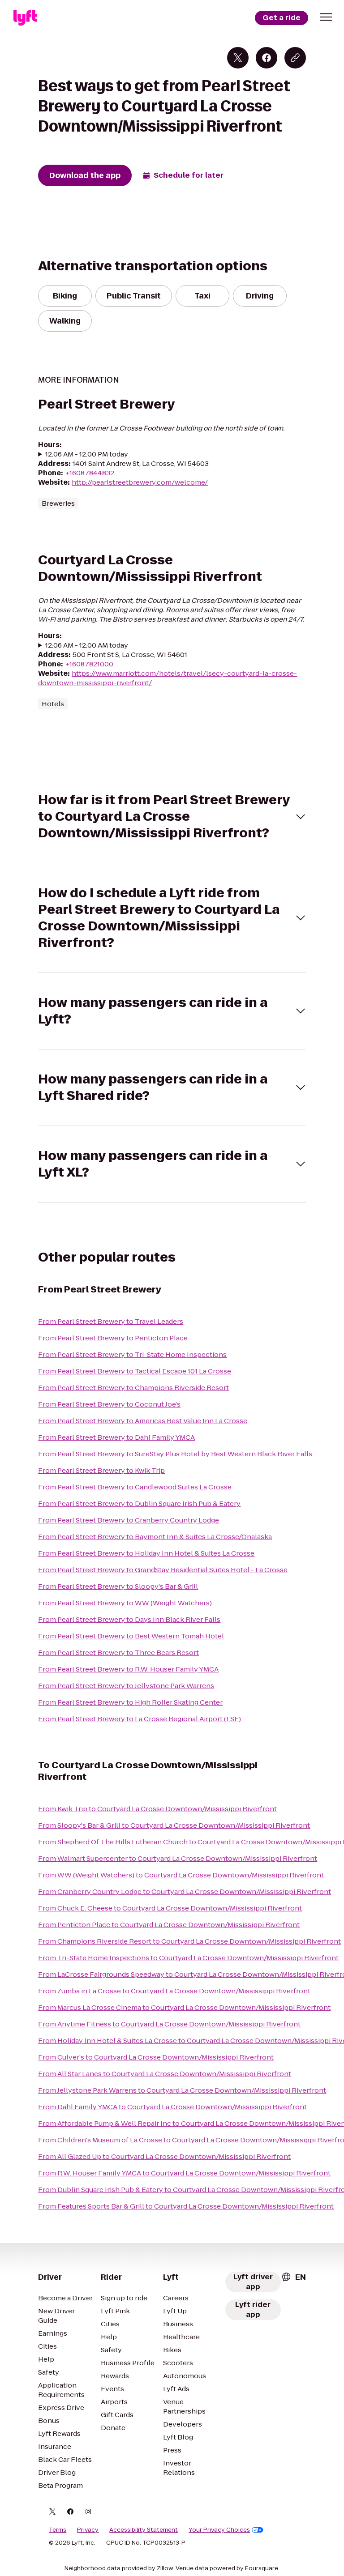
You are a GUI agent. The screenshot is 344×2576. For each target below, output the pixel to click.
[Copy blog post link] (295, 58)
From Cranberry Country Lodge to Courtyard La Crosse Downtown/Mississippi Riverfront (185, 1891)
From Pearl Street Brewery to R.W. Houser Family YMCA (128, 1669)
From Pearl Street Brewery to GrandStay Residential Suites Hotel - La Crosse (163, 1570)
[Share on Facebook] (267, 58)
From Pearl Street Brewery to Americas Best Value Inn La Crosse (143, 1421)
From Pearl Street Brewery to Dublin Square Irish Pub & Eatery (139, 1503)
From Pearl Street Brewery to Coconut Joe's (109, 1404)
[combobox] (293, 2277)
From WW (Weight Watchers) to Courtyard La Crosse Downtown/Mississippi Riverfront (181, 1875)
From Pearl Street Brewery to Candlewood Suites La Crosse (135, 1487)
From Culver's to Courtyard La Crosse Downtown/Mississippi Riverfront (156, 2057)
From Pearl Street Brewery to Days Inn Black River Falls (129, 1619)
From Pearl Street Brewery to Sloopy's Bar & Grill (118, 1586)
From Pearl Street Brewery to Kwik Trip (101, 1470)
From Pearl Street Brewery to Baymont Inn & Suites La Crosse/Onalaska (155, 1537)
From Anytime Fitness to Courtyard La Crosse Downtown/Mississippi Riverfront (169, 2024)
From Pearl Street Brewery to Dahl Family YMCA (116, 1437)
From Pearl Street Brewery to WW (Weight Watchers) (125, 1603)
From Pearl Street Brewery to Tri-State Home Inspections (132, 1354)
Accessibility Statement (144, 2530)
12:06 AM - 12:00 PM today (87, 454)
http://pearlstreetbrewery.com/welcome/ (140, 482)
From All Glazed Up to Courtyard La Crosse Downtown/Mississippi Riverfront (164, 2156)
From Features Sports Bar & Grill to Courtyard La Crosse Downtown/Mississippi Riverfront (186, 2206)
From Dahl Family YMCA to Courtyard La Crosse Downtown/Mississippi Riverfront (172, 2107)
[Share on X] (238, 58)
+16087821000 (89, 664)
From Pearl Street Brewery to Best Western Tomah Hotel (131, 1636)
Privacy (88, 2530)
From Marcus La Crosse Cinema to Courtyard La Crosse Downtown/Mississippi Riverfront (184, 2007)
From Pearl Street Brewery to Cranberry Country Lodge (129, 1520)
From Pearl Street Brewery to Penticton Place (113, 1338)
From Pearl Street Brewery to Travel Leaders (111, 1321)
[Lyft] (25, 18)
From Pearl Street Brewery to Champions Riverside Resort (133, 1388)
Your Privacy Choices (219, 2530)
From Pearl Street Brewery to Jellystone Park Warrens (126, 1686)
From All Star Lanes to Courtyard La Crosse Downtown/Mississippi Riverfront (165, 2074)
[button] (326, 17)
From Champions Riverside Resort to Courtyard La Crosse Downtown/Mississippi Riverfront (189, 1941)
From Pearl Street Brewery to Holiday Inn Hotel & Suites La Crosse (146, 1553)
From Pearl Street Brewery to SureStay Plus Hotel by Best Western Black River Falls (175, 1454)
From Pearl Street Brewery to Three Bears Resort (118, 1653)
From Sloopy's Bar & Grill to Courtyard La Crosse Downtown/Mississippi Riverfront (174, 1825)
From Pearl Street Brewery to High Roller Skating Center (130, 1702)
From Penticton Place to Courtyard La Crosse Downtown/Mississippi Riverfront (169, 1925)
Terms (58, 2530)
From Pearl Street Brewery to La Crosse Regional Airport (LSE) (140, 1719)
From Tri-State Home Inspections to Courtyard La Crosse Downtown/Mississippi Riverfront (188, 1958)
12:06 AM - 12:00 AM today (87, 645)
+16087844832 (90, 473)
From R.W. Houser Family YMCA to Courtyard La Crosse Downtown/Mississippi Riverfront (184, 2173)
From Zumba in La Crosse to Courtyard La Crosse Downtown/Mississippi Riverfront (174, 1991)
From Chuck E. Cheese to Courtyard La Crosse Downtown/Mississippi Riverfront (170, 1908)
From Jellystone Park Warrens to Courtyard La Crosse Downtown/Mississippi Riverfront (182, 2090)
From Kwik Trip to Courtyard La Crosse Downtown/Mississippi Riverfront (157, 1809)
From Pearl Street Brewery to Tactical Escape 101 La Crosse (135, 1371)
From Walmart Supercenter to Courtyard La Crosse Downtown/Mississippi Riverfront (178, 1858)
